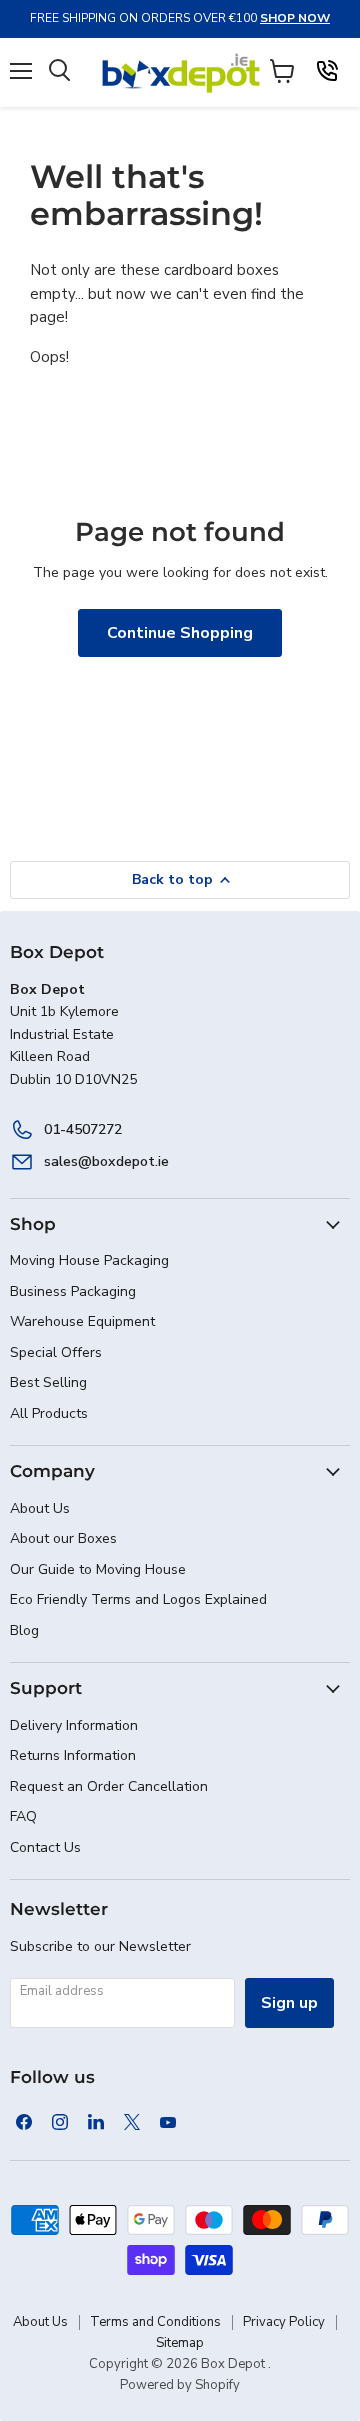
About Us (40, 1508)
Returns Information (73, 1755)
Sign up (289, 2003)
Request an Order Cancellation (109, 1786)
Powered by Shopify (180, 2385)
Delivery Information (74, 1725)
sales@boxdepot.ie (106, 1161)
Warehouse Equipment (82, 1321)
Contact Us (45, 1847)
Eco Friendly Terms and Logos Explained (138, 1599)
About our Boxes (63, 1538)
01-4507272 (83, 1129)
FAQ (23, 1816)
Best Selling (48, 1382)
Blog (24, 1630)
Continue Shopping (180, 633)
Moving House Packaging (89, 1260)
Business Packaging (73, 1291)
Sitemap (180, 2343)
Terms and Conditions (155, 2322)
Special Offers (56, 1352)
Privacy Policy (284, 2322)
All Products (49, 1413)
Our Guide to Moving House (98, 1569)
